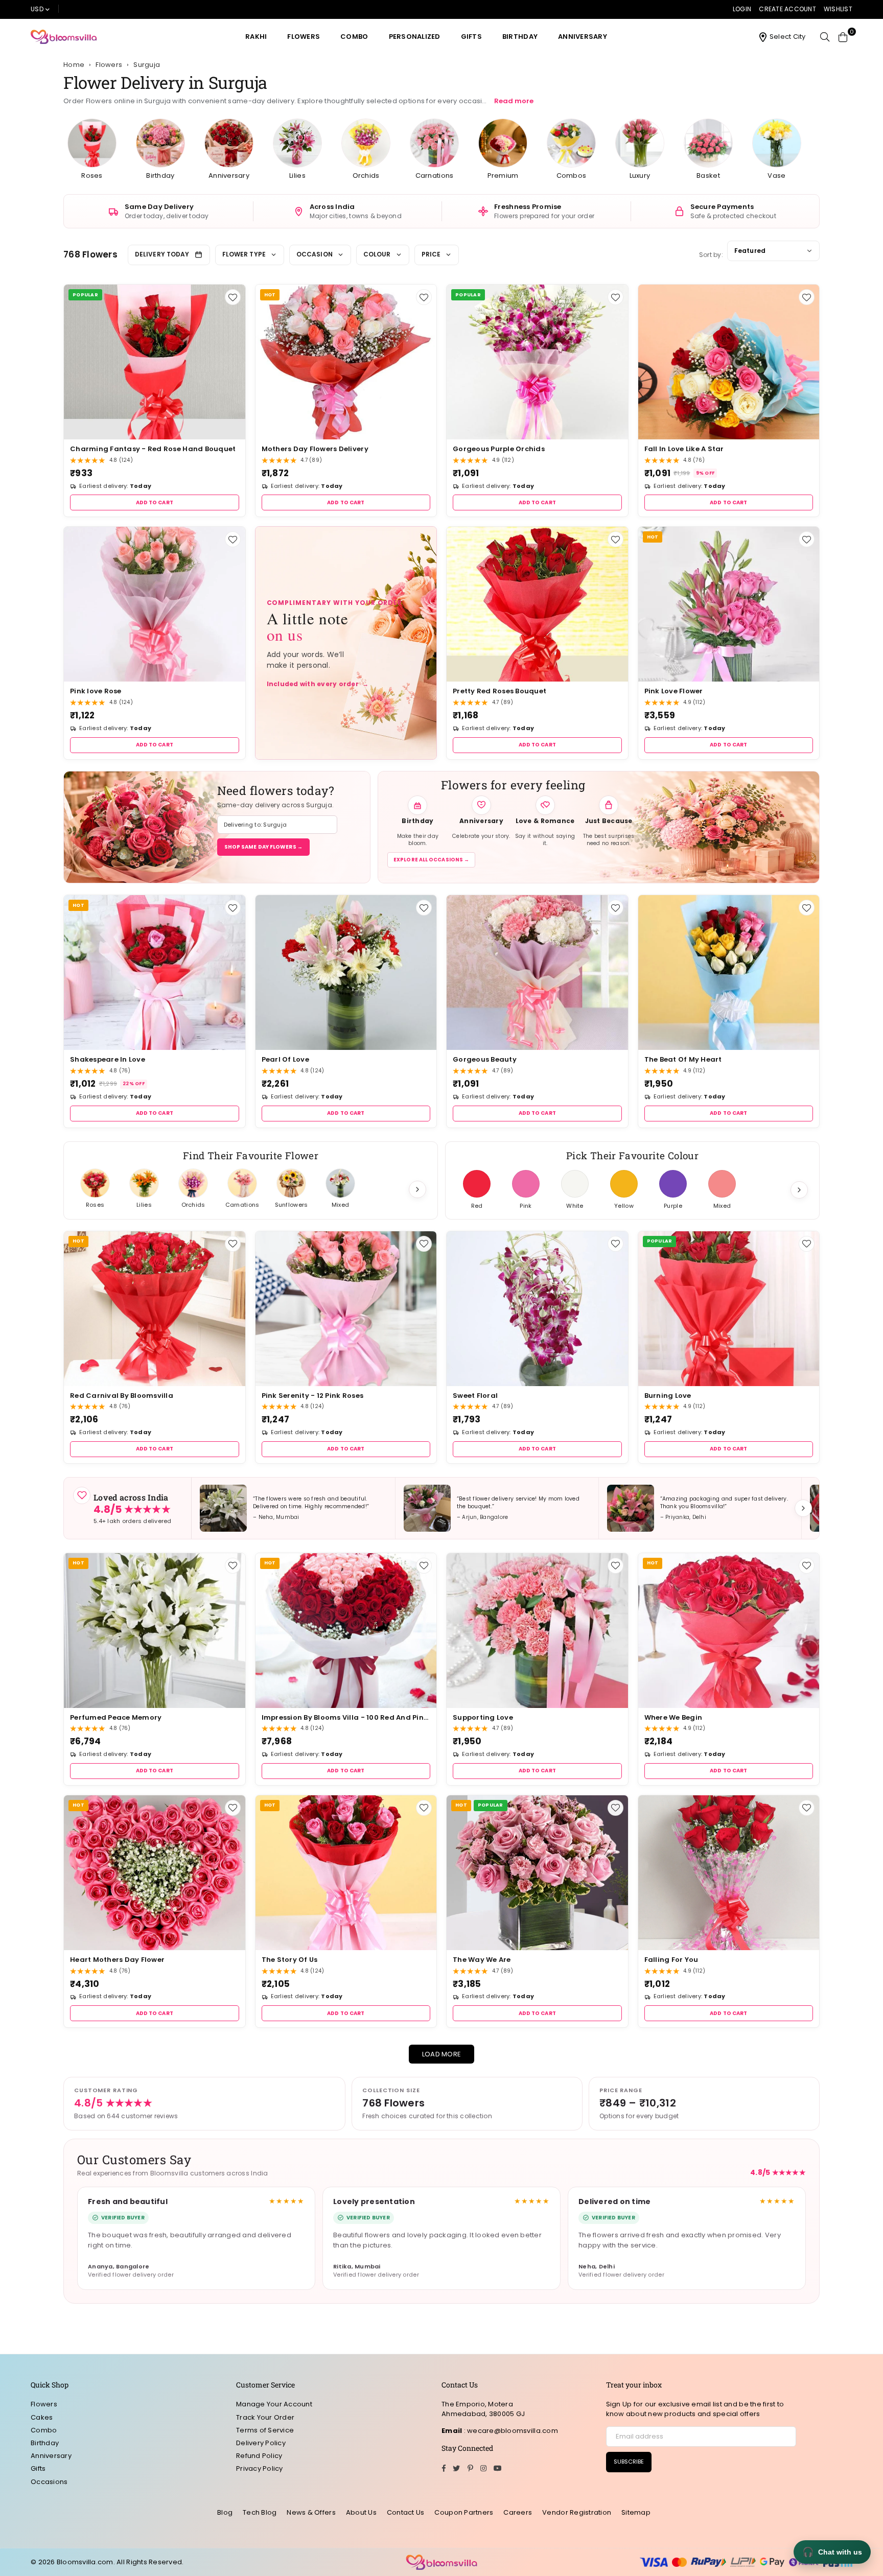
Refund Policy (259, 2456)
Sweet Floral (475, 1396)
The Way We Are (482, 1960)
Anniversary (583, 37)
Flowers (304, 37)
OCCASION (315, 254)
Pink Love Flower (674, 691)
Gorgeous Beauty (485, 1059)
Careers (518, 2512)
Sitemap (636, 2512)
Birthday (520, 37)
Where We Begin (673, 1717)
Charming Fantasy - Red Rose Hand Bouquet (153, 449)
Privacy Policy (260, 2468)
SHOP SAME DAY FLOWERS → (263, 847)
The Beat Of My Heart (683, 1059)
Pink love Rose (96, 691)
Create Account (787, 9)
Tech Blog (260, 2512)
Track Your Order (265, 2417)
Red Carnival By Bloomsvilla (122, 1396)
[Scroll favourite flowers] (417, 1189)
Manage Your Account (274, 2404)
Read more (514, 101)
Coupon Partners (464, 2512)
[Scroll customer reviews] (803, 1508)
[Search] (825, 37)
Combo (354, 37)
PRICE (431, 254)
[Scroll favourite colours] (799, 1190)
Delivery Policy (261, 2443)
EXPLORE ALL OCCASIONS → (431, 860)
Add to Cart (155, 502)
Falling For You (671, 1960)
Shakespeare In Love (108, 1059)
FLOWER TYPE (244, 254)
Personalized (415, 37)
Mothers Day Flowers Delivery (315, 449)
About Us (361, 2512)
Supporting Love (483, 1717)
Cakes (42, 2417)
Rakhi (256, 37)
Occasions (49, 2482)
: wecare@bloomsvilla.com (510, 2431)
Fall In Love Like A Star (684, 449)
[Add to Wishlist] (233, 297)
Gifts (471, 37)
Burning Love (668, 1396)
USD (37, 9)
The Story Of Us (290, 1960)
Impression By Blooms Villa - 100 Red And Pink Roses (346, 1717)
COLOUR (377, 254)
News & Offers (311, 2512)
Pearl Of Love (285, 1059)
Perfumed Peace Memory (116, 1717)
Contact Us (406, 2512)
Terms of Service (265, 2430)
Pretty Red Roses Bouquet (499, 691)
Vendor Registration (577, 2512)
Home (74, 65)
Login (742, 9)
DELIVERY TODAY (162, 254)
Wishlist (838, 9)
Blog (225, 2512)
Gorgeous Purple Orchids (499, 449)
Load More (441, 2054)
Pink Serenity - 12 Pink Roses (313, 1396)
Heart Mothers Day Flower (117, 1960)
